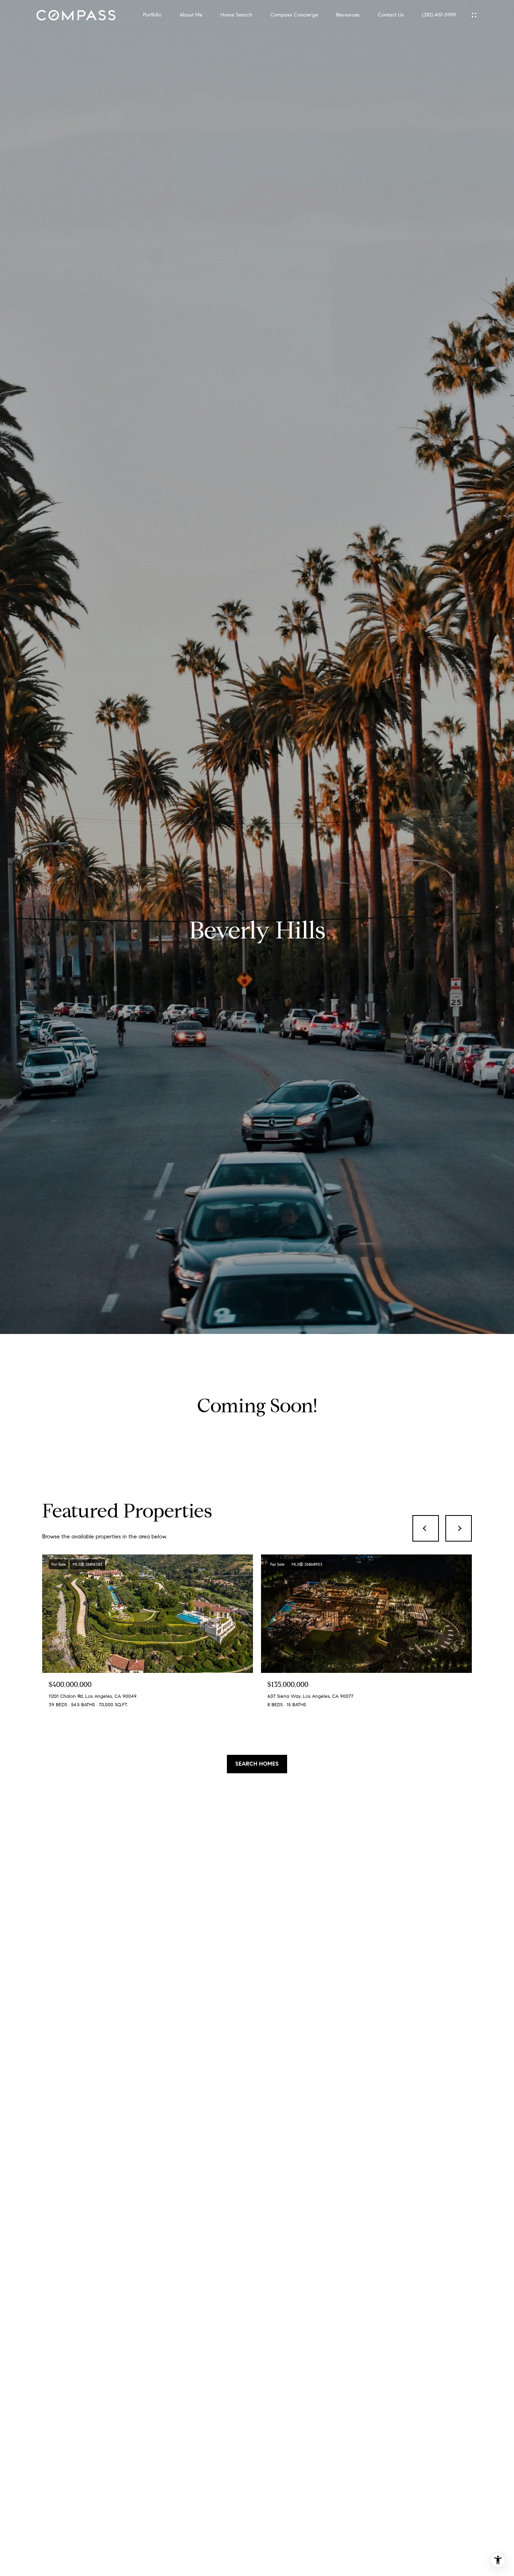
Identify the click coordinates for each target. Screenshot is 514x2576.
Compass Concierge (294, 15)
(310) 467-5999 (439, 15)
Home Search (236, 15)
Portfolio (152, 15)
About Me (191, 15)
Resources (348, 15)
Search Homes (257, 1764)
